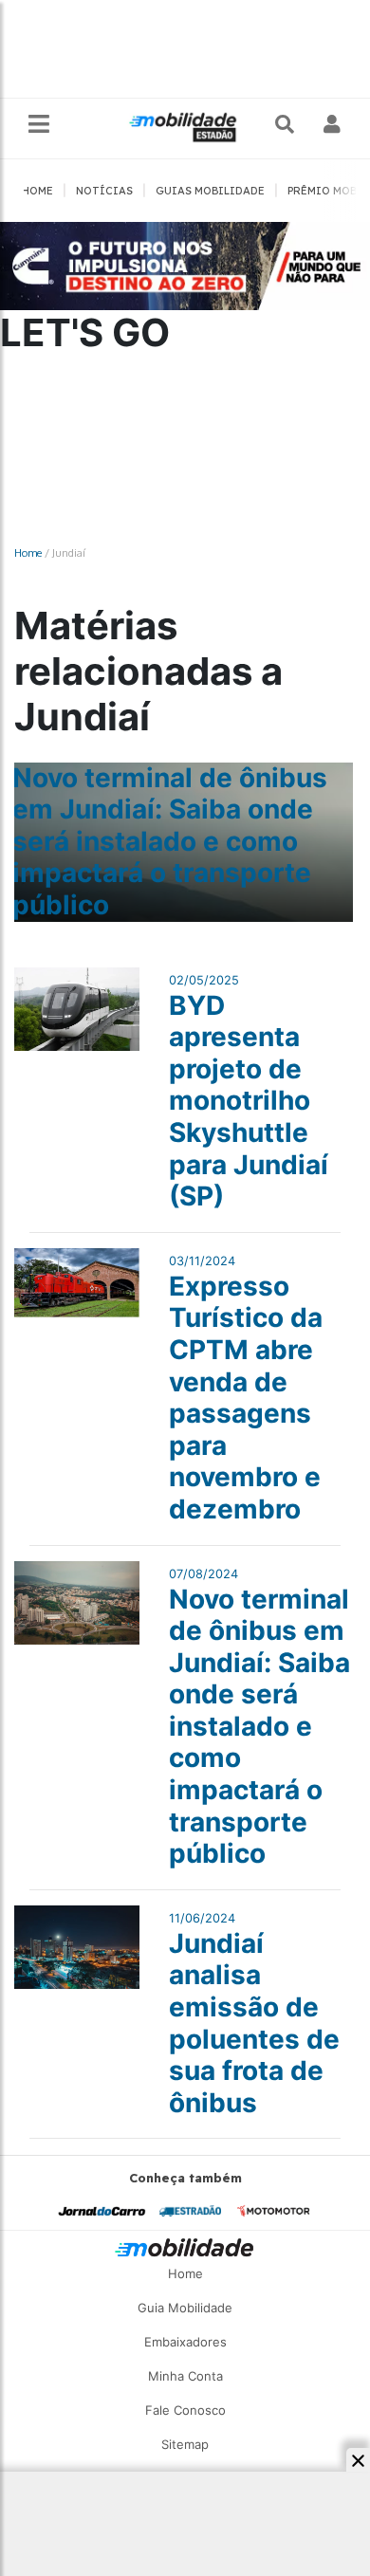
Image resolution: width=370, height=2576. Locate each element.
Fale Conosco (185, 2410)
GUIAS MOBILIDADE (210, 191)
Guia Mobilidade (185, 2308)
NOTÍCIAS (104, 191)
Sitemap (185, 2444)
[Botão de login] (333, 124)
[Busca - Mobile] (287, 124)
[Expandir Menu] (39, 125)
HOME (37, 191)
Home (28, 552)
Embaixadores (185, 2342)
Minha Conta (185, 2376)
